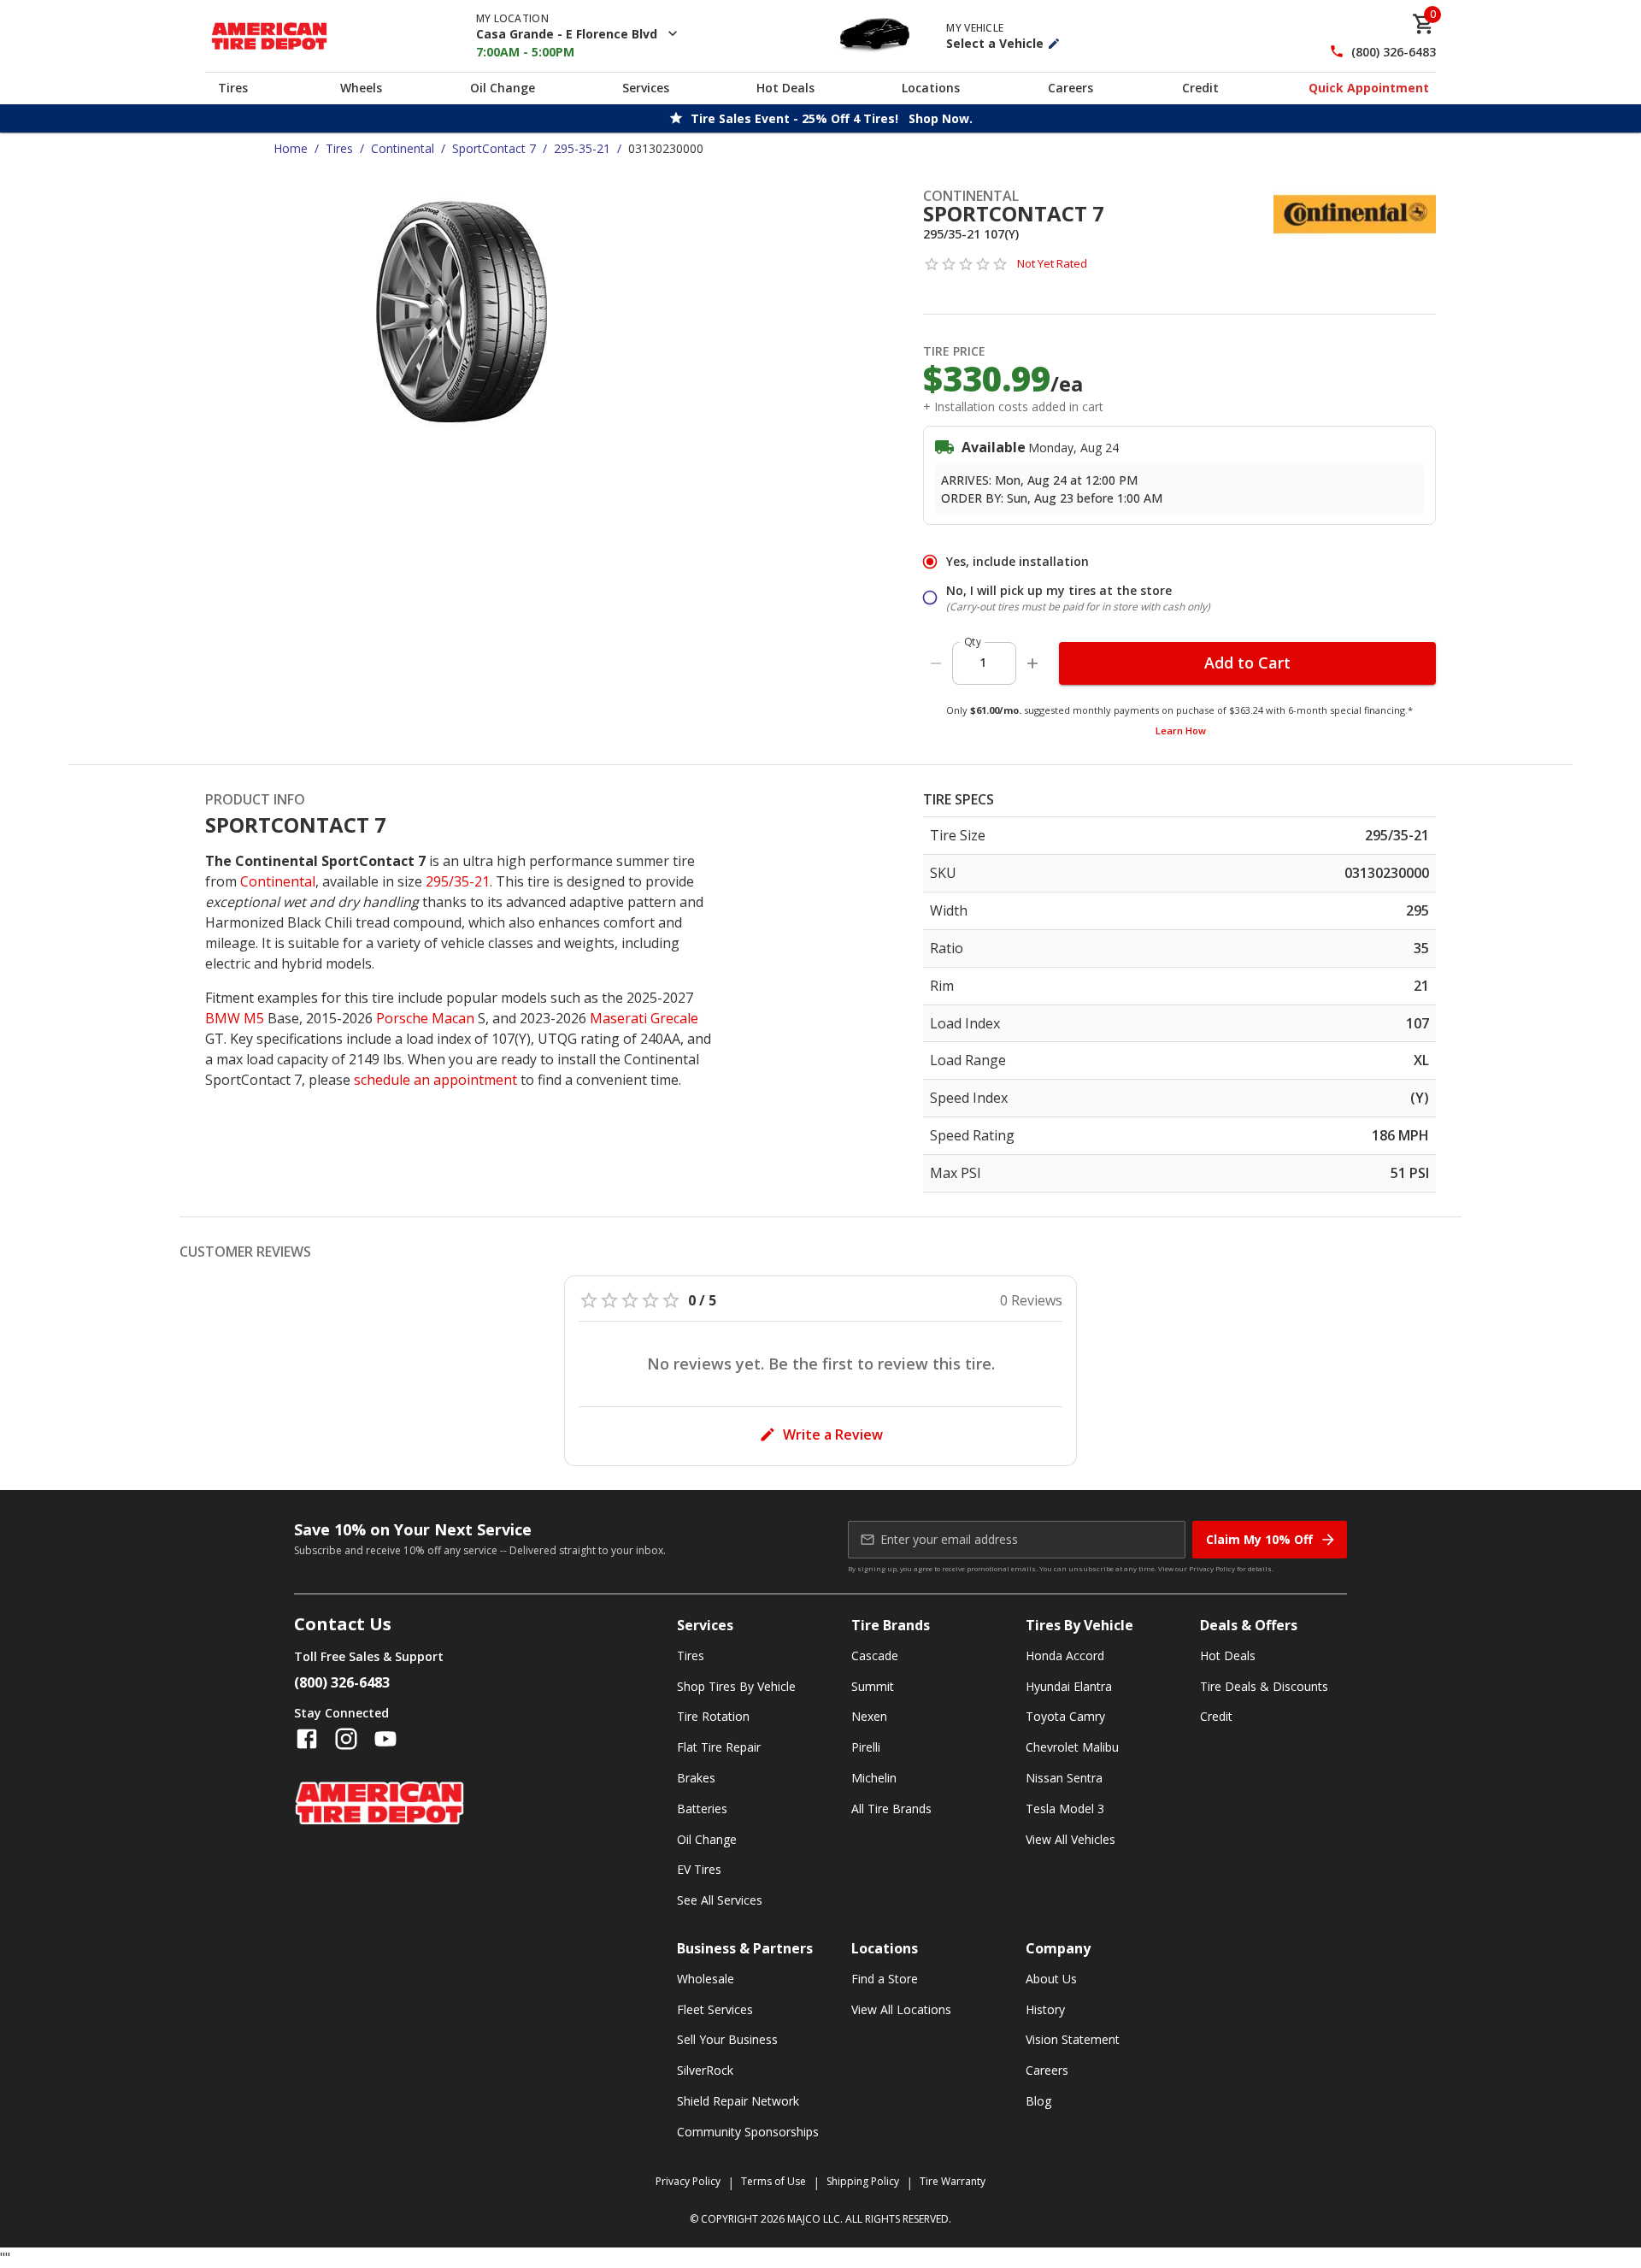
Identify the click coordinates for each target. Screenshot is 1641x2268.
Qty (973, 642)
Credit (1200, 88)
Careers (1070, 88)
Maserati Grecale (644, 1018)
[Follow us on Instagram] (346, 1739)
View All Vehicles (1070, 1839)
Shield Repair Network (738, 2101)
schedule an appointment (435, 1080)
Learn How (1181, 730)
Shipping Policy (863, 2181)
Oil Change (503, 88)
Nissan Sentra (1064, 1778)
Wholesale (706, 1979)
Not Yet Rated (1052, 263)
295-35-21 (582, 148)
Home (291, 148)
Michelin (874, 1778)
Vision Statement (1073, 2039)
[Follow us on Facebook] (307, 1739)
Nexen (869, 1716)
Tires (233, 88)
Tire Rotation (713, 1716)
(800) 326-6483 (1394, 52)
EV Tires (699, 1869)
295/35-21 (458, 881)
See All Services (720, 1900)
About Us (1051, 1979)
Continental (403, 148)
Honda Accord (1065, 1655)
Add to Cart (1247, 663)
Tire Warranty (953, 2181)
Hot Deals (785, 88)
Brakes (696, 1778)
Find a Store (885, 1979)
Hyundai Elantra (1069, 1686)
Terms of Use (773, 2181)
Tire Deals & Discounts (1264, 1686)
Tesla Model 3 (1065, 1809)
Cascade (875, 1655)
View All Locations (901, 2009)
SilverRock (705, 2070)
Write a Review (833, 1434)
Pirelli (866, 1747)
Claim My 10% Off (1259, 1539)
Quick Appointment (1369, 88)
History (1045, 2009)
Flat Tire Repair (719, 1747)
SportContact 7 (494, 148)
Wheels (361, 88)
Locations (931, 88)
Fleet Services (715, 2009)
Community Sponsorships (748, 2132)
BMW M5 (235, 1018)
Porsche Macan (425, 1018)
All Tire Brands (891, 1809)
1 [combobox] (983, 662)
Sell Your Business (727, 2039)
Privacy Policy (1212, 1568)
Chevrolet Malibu (1072, 1747)
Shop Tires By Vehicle (736, 1686)
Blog (1038, 2101)
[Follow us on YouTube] (385, 1739)
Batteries (702, 1809)
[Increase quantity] (1032, 663)
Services (646, 88)
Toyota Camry (1065, 1716)
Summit (873, 1686)
